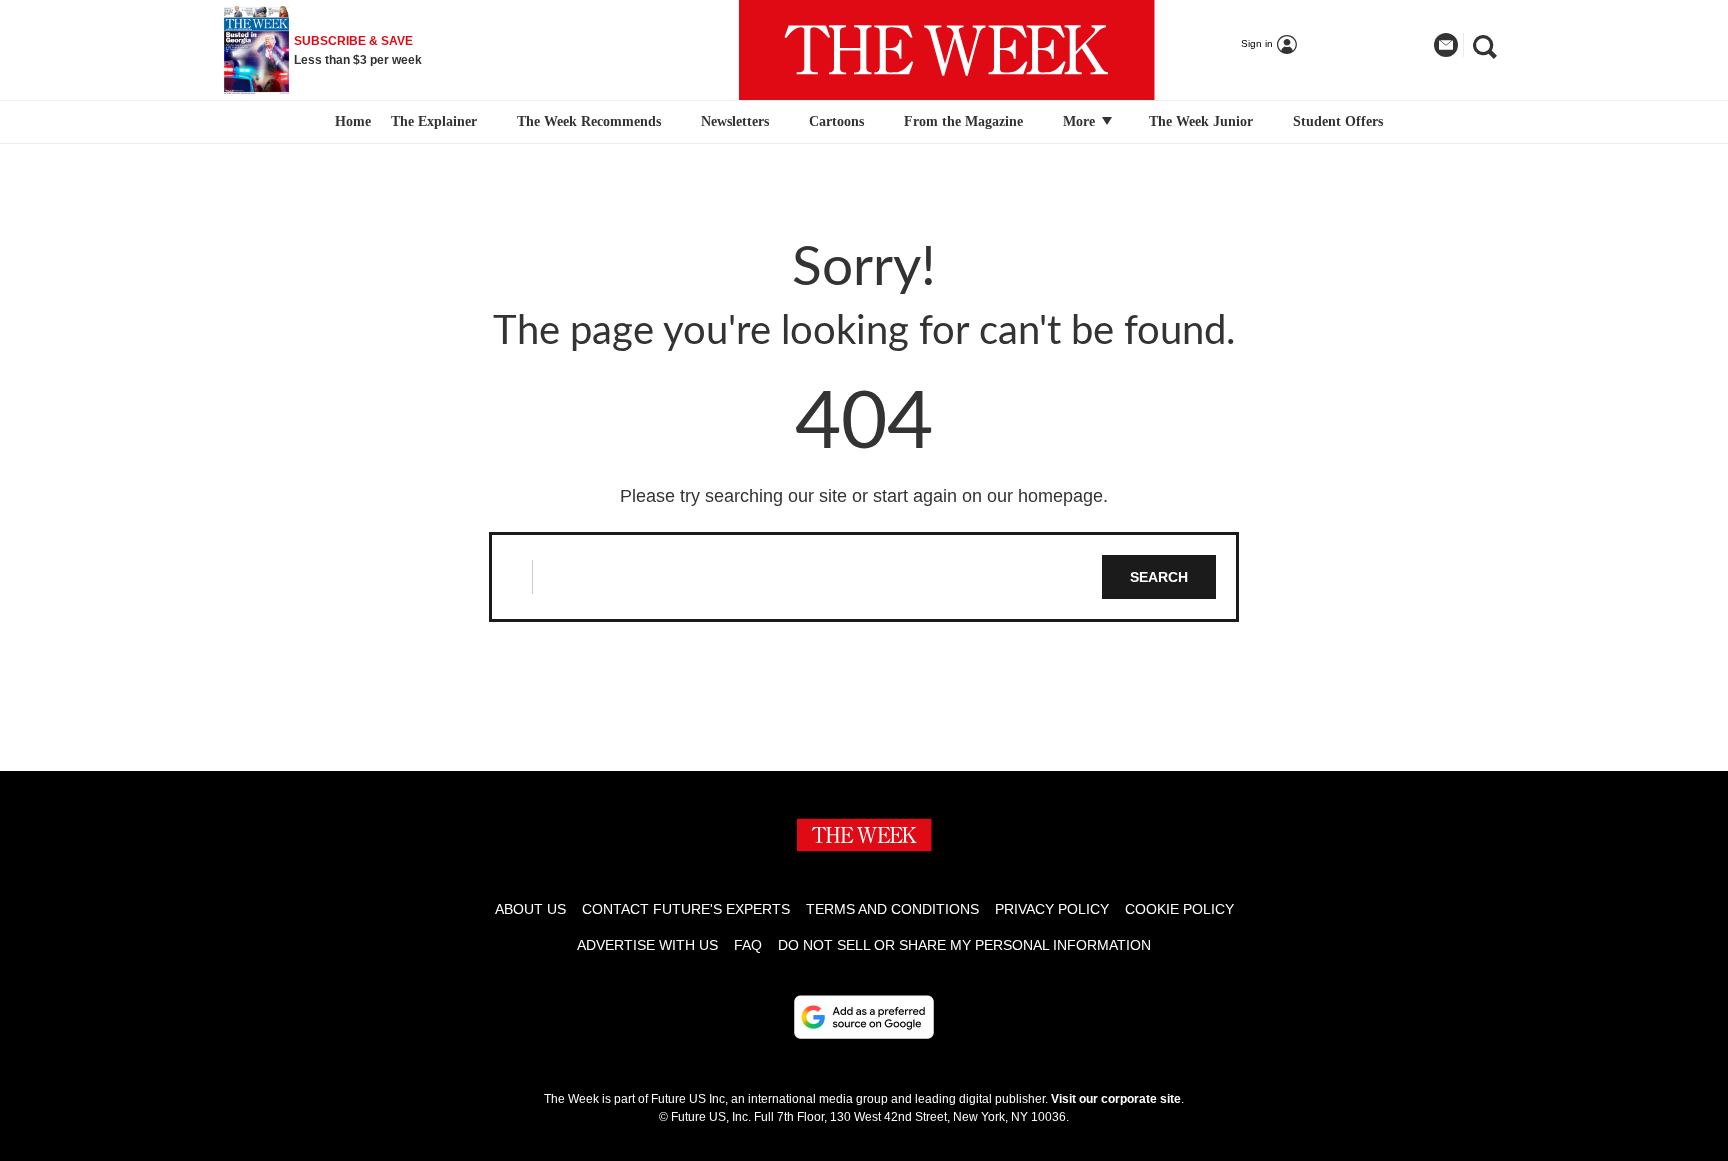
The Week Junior (1201, 121)
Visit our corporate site (1116, 1099)
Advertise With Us (647, 945)
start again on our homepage (988, 496)
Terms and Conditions (892, 909)
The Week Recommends (589, 121)
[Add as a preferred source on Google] (864, 1017)
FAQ (748, 945)
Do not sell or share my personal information (964, 945)
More (1081, 121)
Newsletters (735, 121)
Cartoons (836, 121)
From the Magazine (963, 121)
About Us (530, 909)
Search (1159, 577)
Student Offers (1338, 121)
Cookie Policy (1179, 909)
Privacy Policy (1052, 909)
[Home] (350, 122)
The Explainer (434, 121)
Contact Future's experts (686, 909)
